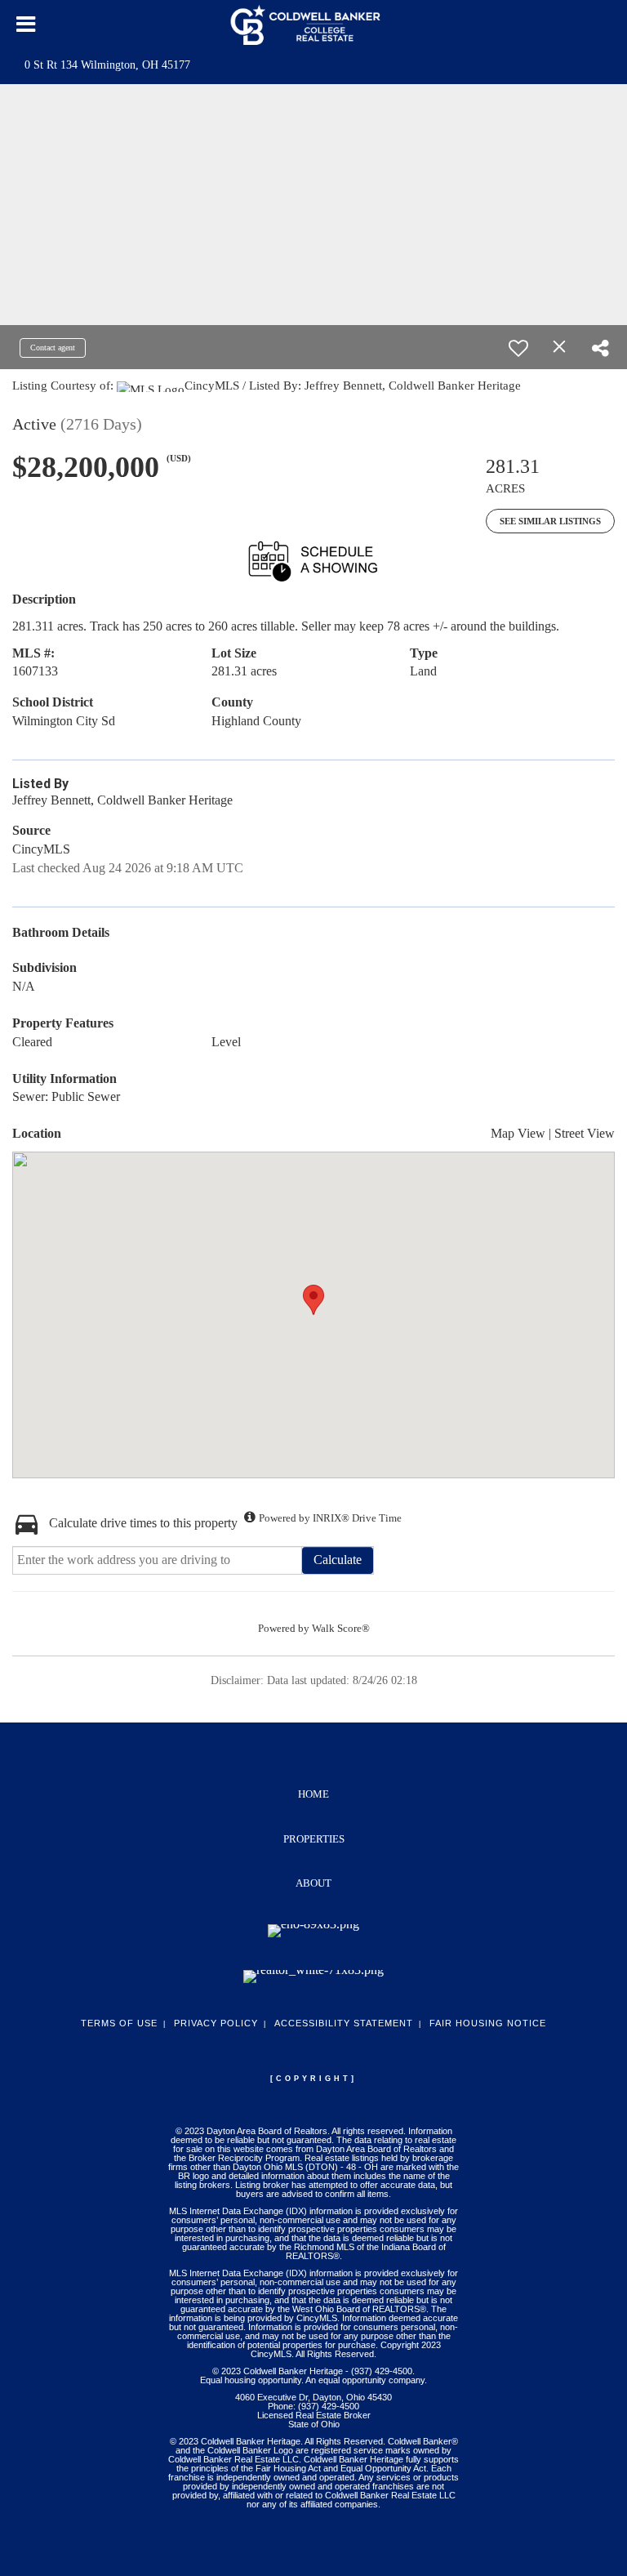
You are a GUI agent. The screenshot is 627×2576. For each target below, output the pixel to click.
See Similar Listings (550, 521)
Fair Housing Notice (488, 2023)
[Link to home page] (314, 25)
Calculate (338, 1560)
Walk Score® (341, 1628)
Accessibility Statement (344, 2023)
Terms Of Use (119, 2023)
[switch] (518, 348)
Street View (585, 1133)
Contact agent (53, 348)
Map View (518, 1133)
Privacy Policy (216, 2023)
